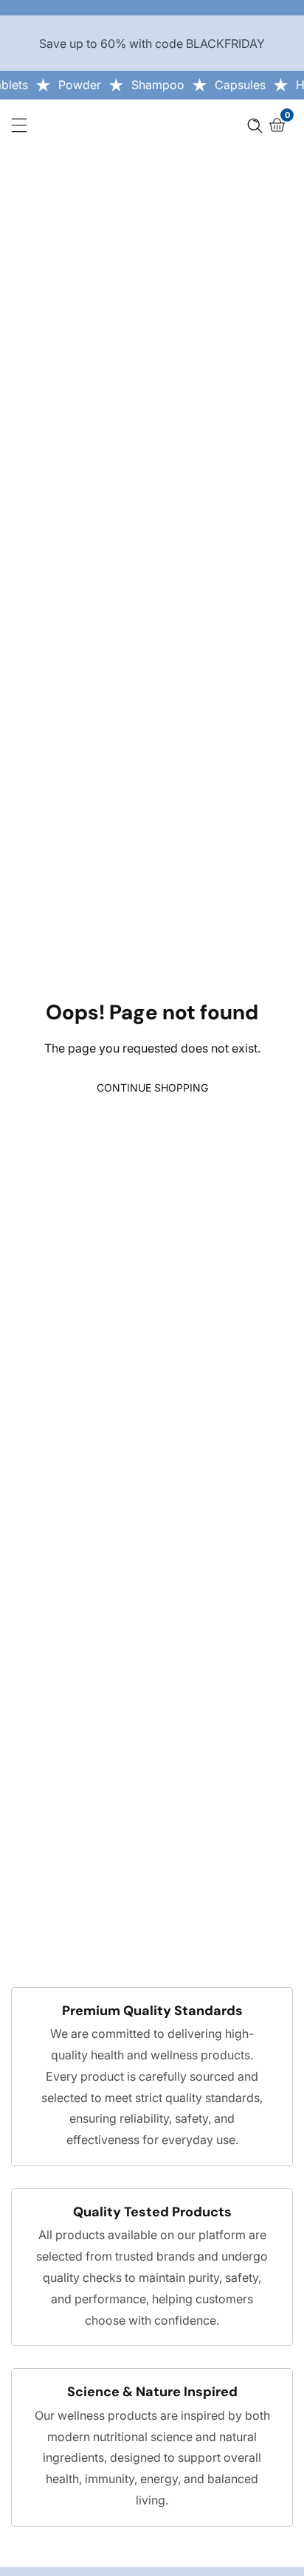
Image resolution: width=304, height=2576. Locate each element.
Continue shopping (152, 1088)
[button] (255, 125)
